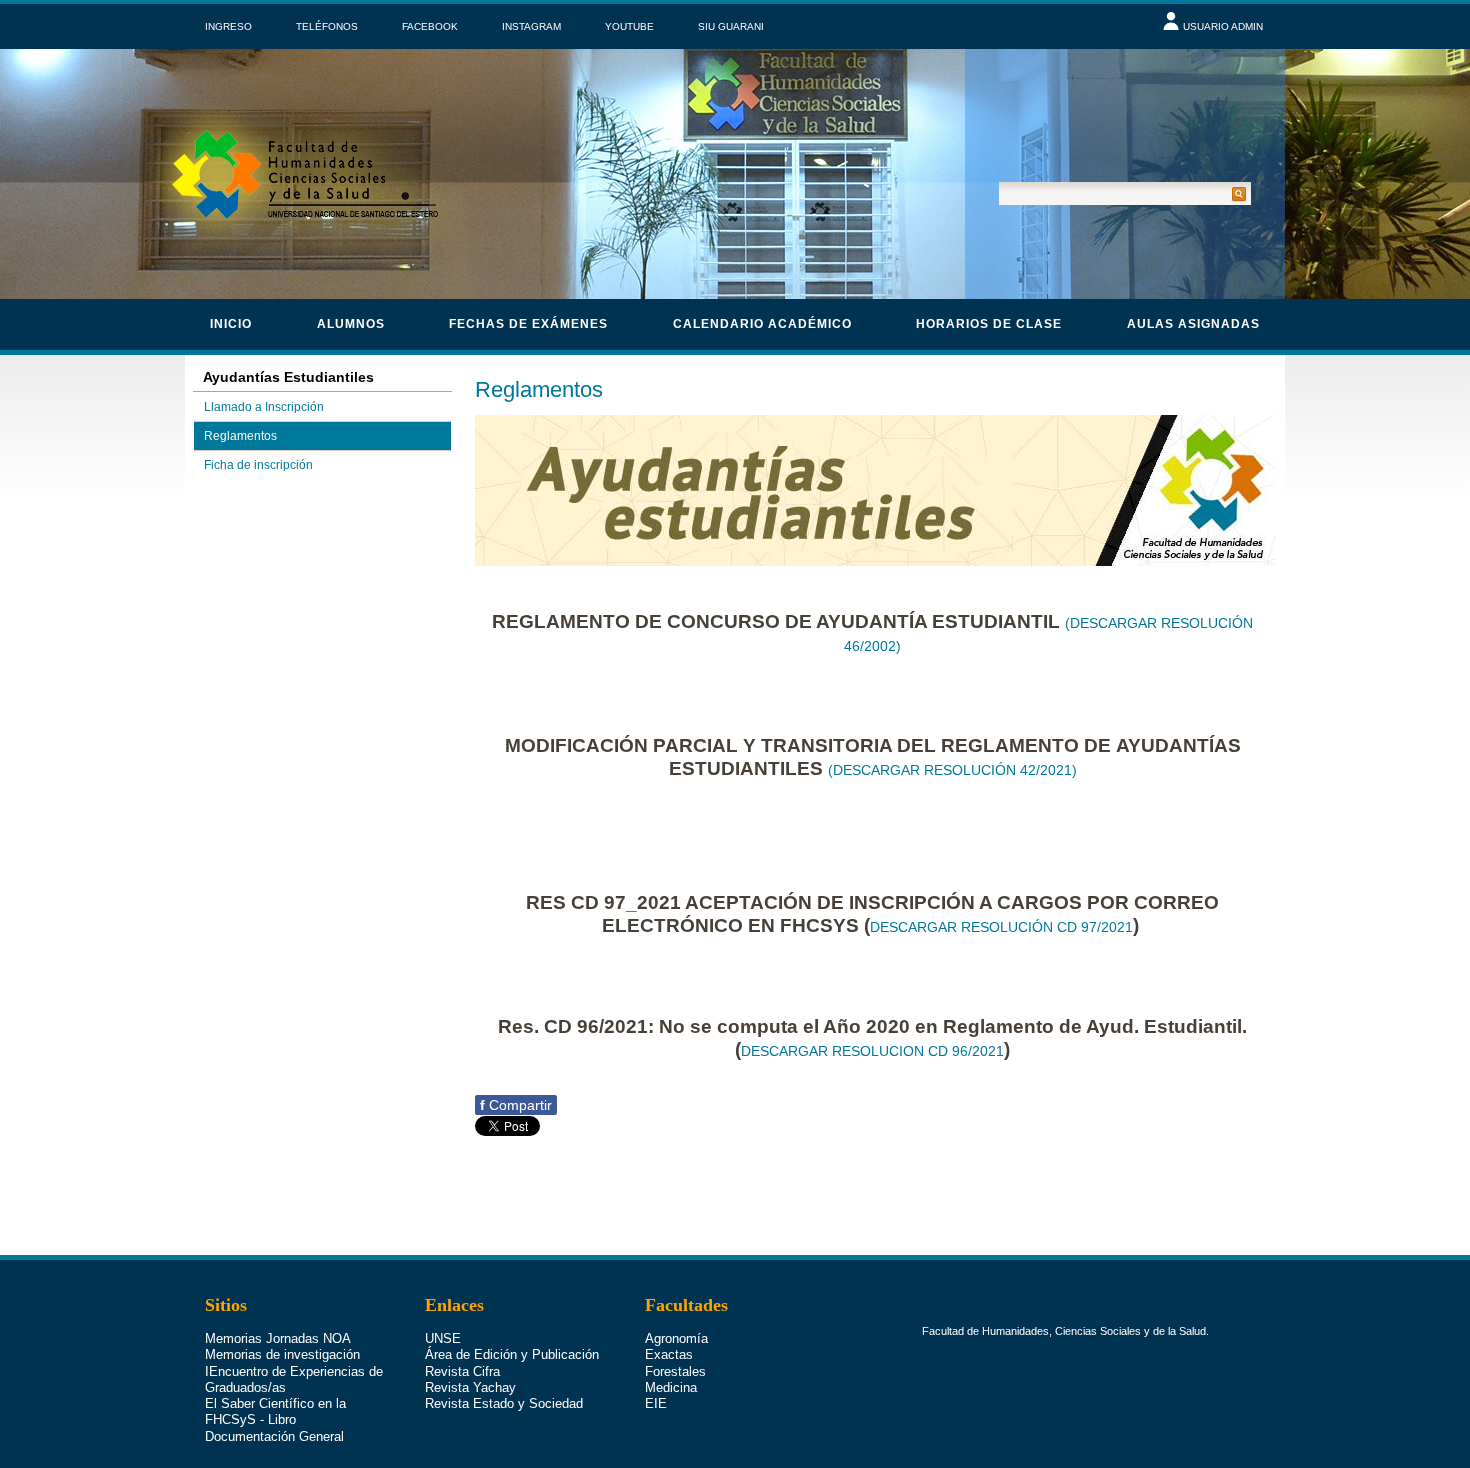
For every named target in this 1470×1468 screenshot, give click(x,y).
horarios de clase (989, 324)
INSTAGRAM (531, 26)
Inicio (231, 324)
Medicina (671, 1387)
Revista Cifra (462, 1371)
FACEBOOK (430, 26)
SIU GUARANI (731, 26)
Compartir (516, 1105)
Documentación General (274, 1436)
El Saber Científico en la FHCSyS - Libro (275, 1411)
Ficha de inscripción (258, 465)
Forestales (675, 1371)
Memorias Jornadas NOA (278, 1338)
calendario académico (762, 324)
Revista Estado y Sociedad (504, 1403)
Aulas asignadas (1193, 324)
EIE (656, 1403)
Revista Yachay (470, 1387)
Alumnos (351, 324)
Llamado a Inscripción (264, 407)
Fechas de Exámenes (528, 324)
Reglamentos (240, 436)
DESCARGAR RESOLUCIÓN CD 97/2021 (1001, 927)
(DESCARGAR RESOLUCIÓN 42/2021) (952, 770)
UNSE (443, 1338)
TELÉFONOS (327, 26)
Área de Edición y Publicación (512, 1354)
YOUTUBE (629, 26)
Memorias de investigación (282, 1354)
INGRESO (228, 26)
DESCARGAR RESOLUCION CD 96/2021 (872, 1051)
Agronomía (676, 1338)
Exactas (669, 1354)
